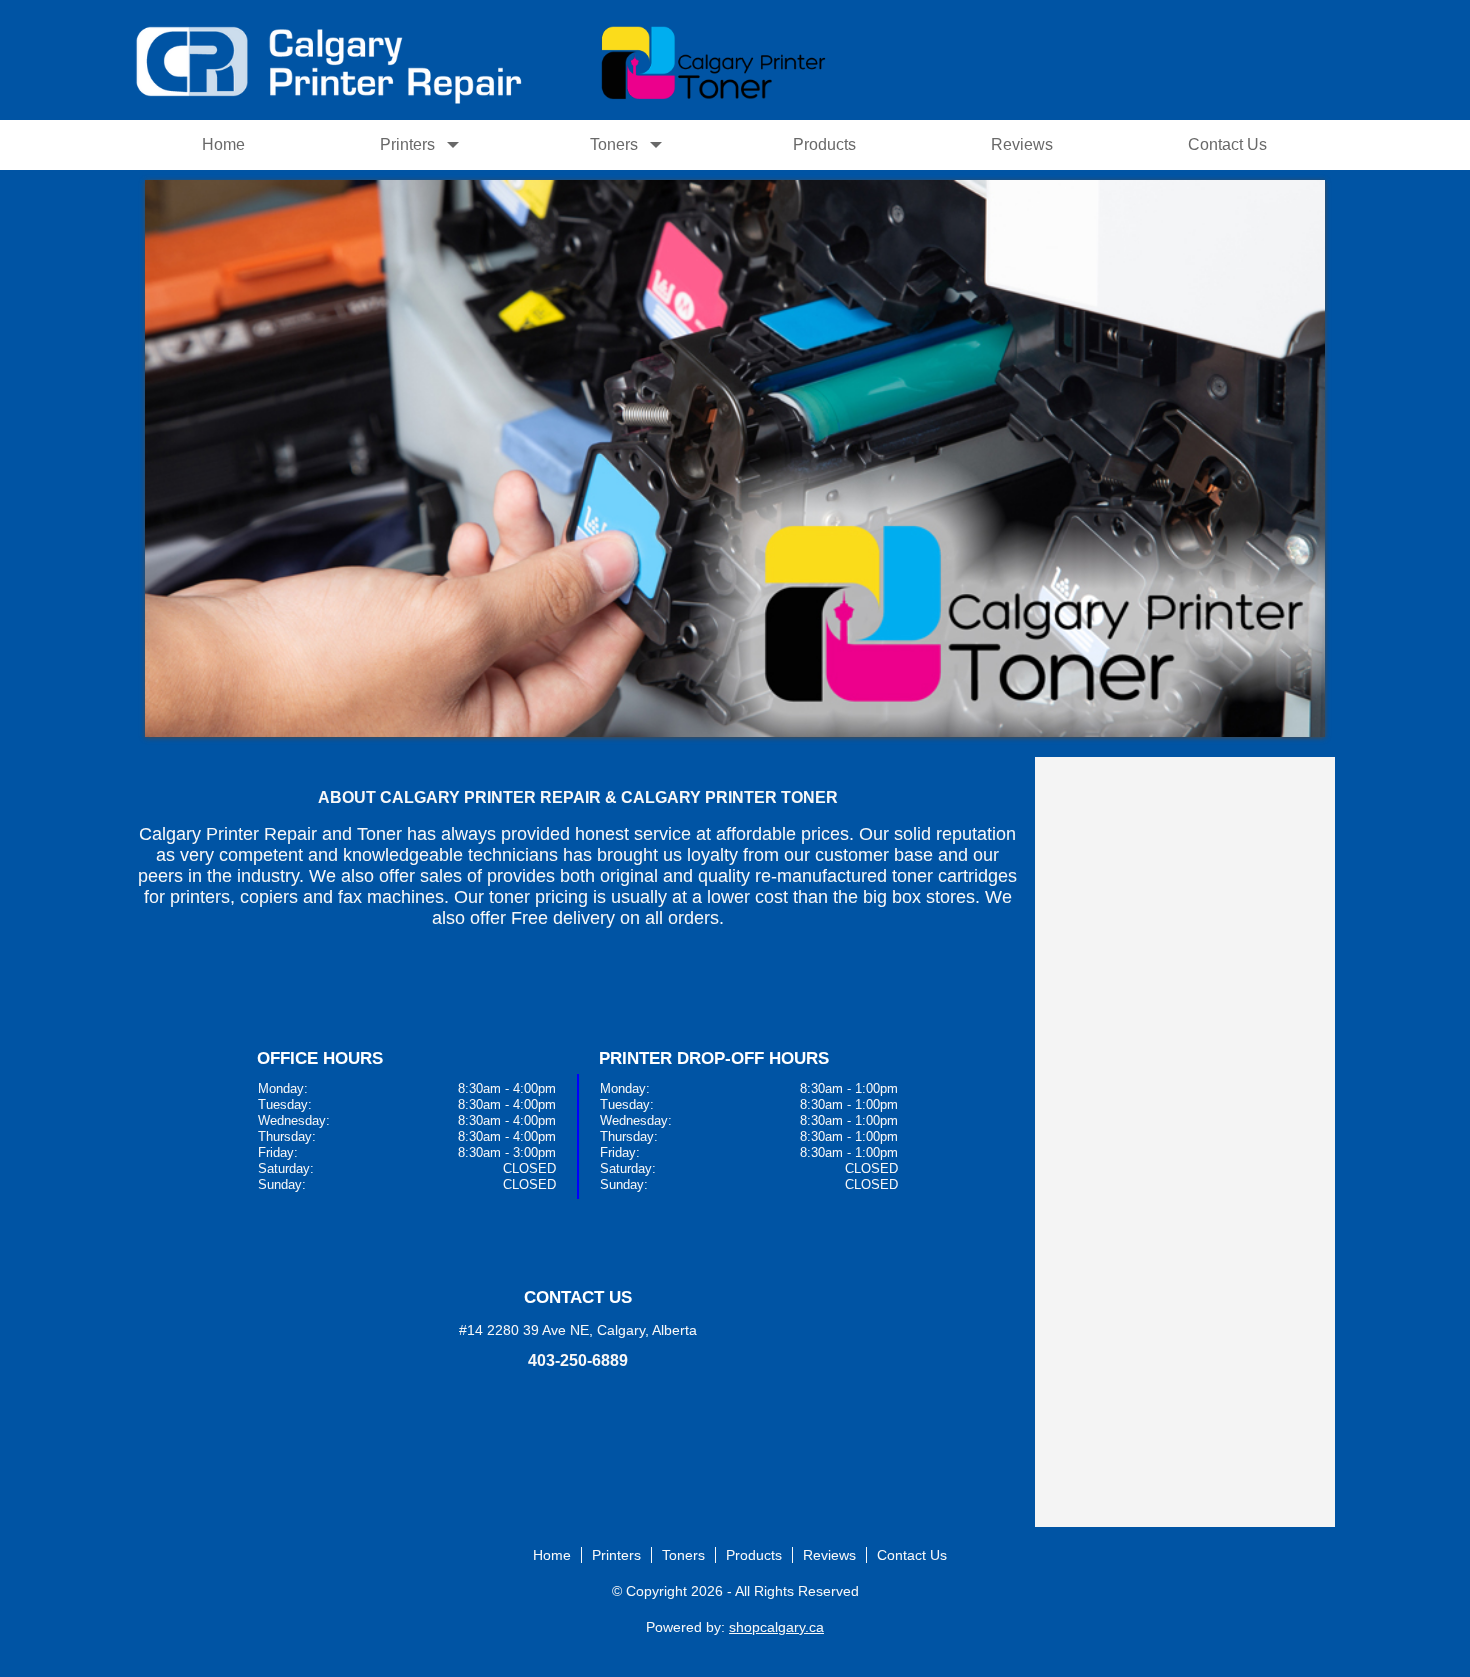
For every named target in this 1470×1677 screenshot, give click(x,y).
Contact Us (1227, 144)
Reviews (1022, 144)
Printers (407, 144)
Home (223, 144)
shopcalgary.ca (776, 1627)
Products (824, 144)
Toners (614, 144)
